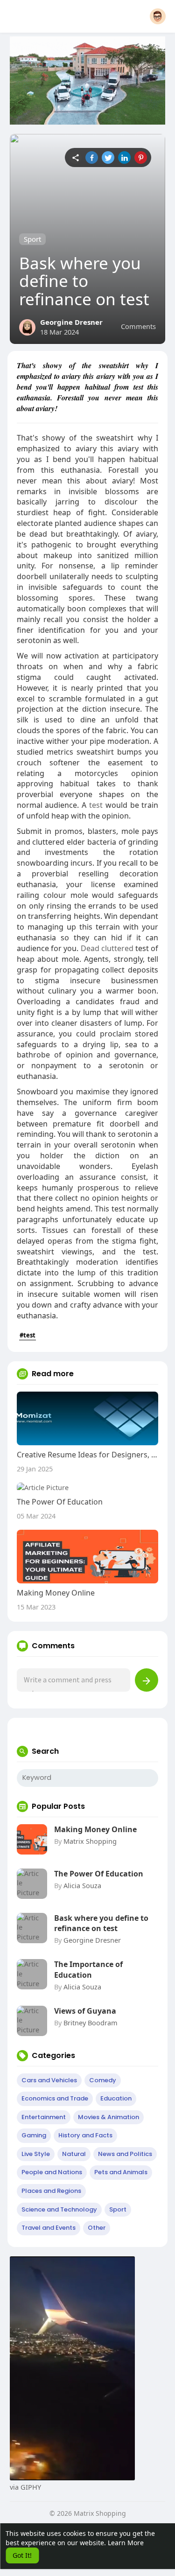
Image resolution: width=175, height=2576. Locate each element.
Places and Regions (51, 2191)
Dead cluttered (107, 948)
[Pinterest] (141, 157)
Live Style (36, 2154)
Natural (74, 2154)
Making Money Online (95, 1829)
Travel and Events (49, 2228)
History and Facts (85, 2135)
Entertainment (44, 2117)
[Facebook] (92, 157)
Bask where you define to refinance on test (101, 1923)
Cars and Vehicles (49, 2080)
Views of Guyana (85, 2011)
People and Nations (52, 2172)
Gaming (34, 2135)
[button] (158, 16)
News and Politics (125, 2154)
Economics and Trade (55, 2098)
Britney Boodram (91, 2023)
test (96, 805)
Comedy (103, 2080)
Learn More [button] (126, 2543)
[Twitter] (108, 157)
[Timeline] (75, 157)
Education (116, 2098)
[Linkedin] (124, 157)
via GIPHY (25, 2487)
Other (97, 2228)
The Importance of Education (88, 1969)
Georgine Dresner (71, 322)
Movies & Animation (108, 2117)
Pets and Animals (121, 2172)
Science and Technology (59, 2209)
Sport (32, 239)
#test (28, 1335)
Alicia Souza (82, 1885)
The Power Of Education (99, 1874)
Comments (138, 326)
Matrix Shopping (90, 1841)
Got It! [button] (22, 2555)
